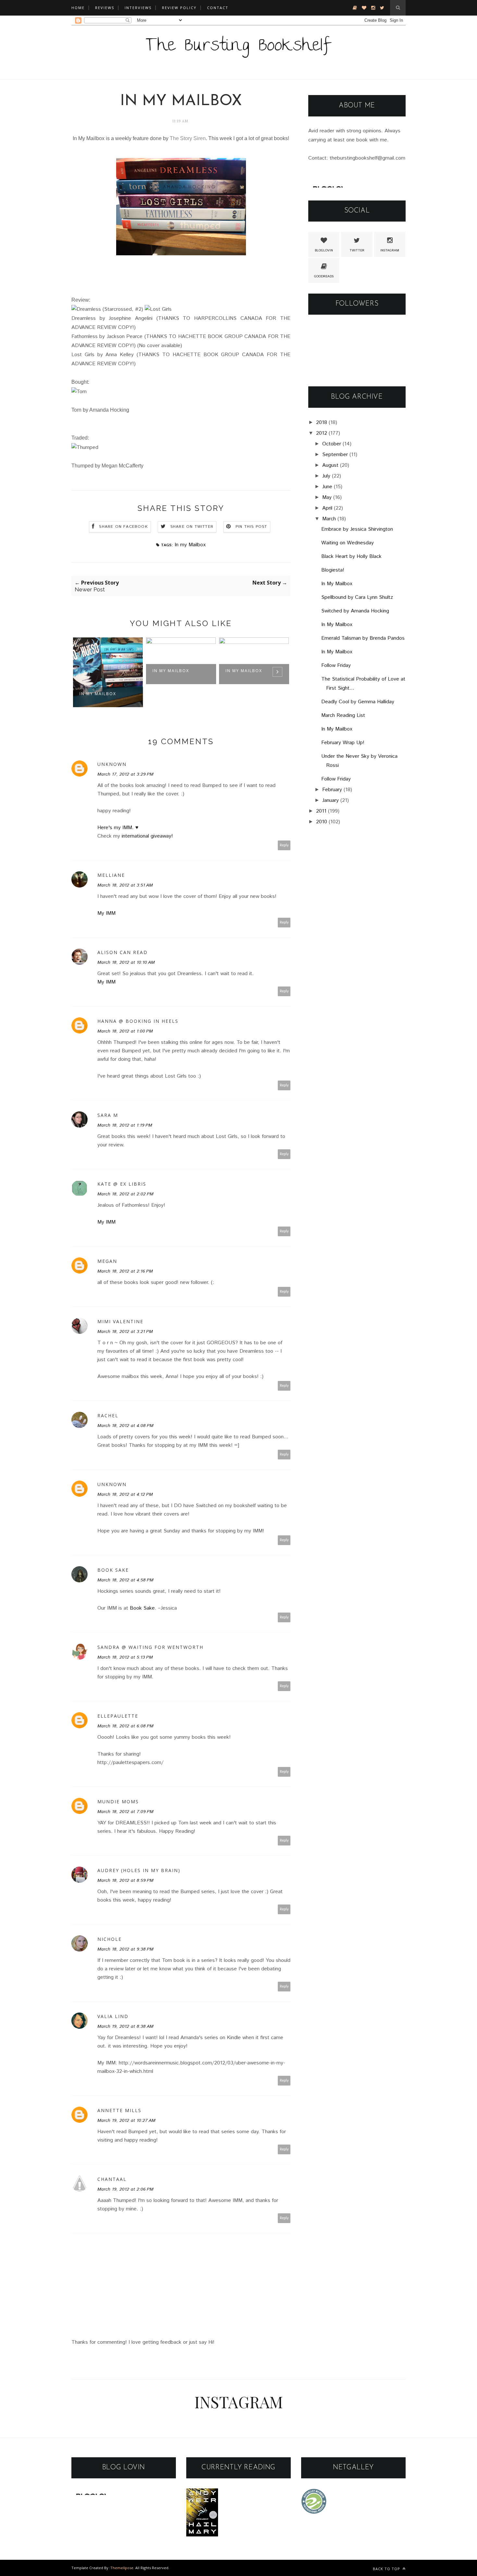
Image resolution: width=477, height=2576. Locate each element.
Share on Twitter (192, 527)
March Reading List (343, 715)
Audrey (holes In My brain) (139, 1870)
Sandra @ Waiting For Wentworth (150, 1647)
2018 (322, 423)
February (332, 790)
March (329, 519)
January (330, 800)
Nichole (110, 1939)
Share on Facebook (123, 527)
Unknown (112, 764)
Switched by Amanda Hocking (355, 611)
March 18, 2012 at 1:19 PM (125, 1125)
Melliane (111, 875)
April (327, 508)
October (332, 444)
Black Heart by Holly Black (351, 556)
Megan (107, 1261)
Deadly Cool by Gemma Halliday (358, 702)
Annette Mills (119, 2110)
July (326, 476)
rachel (108, 1415)
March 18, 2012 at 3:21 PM (125, 1332)
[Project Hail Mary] (202, 2535)
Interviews (138, 8)
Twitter (357, 250)
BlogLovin (324, 250)
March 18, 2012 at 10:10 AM (126, 962)
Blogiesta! (333, 570)
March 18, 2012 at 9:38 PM (125, 1949)
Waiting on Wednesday (348, 543)
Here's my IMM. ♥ (118, 828)
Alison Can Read (122, 952)
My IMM (106, 913)
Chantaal (112, 2179)
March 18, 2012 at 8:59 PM (125, 1881)
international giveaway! (147, 836)
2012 (322, 433)
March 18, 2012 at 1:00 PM (125, 1031)
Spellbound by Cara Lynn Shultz (357, 597)
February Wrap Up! (343, 743)
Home (78, 8)
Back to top (387, 2569)
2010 (322, 822)
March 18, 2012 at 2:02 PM (125, 1194)
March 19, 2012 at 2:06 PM (125, 2189)
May (327, 497)
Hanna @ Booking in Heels (138, 1021)
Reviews (105, 8)
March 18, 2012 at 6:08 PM (125, 1726)
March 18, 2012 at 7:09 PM (125, 1812)
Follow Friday (336, 665)
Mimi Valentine (120, 1321)
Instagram (390, 250)
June (327, 487)
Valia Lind (113, 2016)
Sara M (108, 1115)
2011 (321, 811)
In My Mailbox (98, 694)
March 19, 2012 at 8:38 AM (125, 2026)
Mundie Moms (118, 1802)
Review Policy (179, 8)
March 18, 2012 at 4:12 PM (125, 1494)
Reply (284, 845)
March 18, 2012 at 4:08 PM (125, 1426)
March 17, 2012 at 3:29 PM (125, 774)
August (330, 465)
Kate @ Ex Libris (122, 1184)
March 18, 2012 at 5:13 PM (125, 1657)
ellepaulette (118, 1716)
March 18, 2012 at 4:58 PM (125, 1580)
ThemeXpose (122, 2568)
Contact (218, 8)
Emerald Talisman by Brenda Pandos (363, 638)
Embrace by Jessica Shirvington (357, 529)
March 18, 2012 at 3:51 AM (125, 885)
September (335, 455)
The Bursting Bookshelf (238, 47)
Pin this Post (251, 527)
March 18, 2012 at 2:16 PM (125, 1271)
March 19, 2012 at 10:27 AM (126, 2121)
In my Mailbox (190, 545)
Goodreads (324, 276)
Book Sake (113, 1570)
